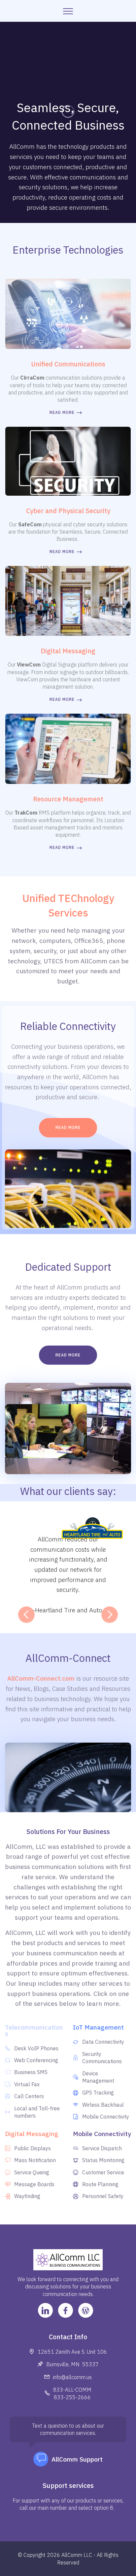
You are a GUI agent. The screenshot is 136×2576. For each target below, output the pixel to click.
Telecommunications (34, 2030)
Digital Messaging (32, 2134)
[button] (26, 1615)
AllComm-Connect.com (41, 1678)
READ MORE (62, 412)
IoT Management (98, 2027)
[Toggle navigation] (68, 11)
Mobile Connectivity (102, 2134)
